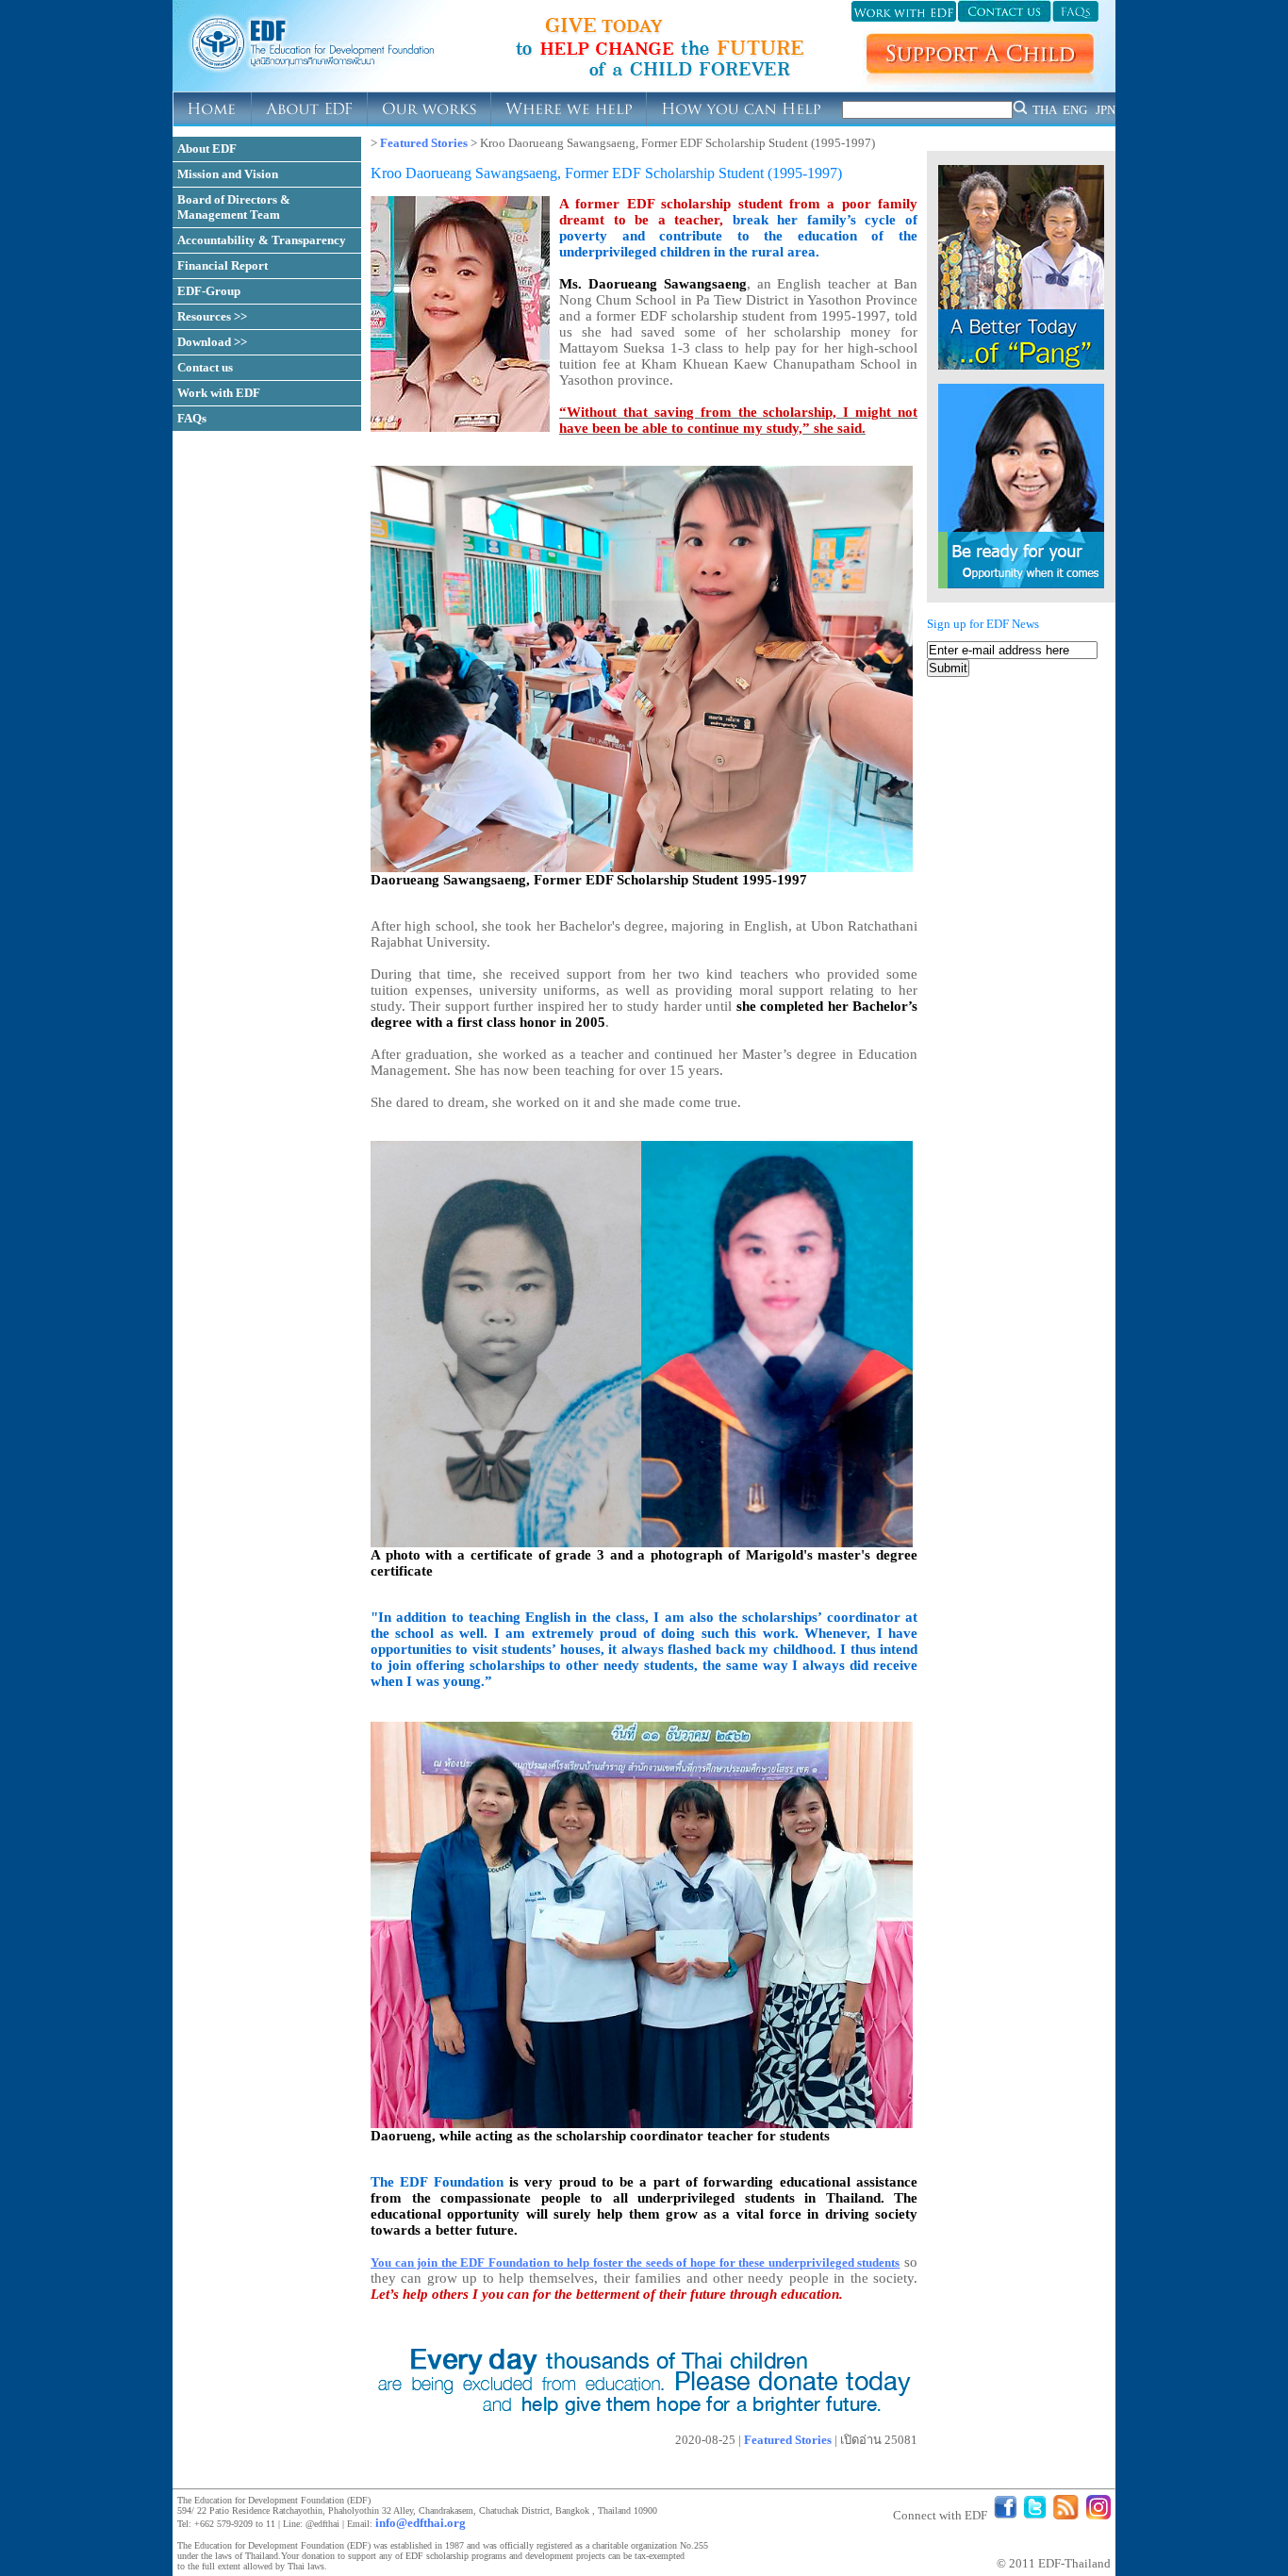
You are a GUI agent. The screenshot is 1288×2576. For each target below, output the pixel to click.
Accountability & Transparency (262, 240)
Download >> (212, 342)
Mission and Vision (228, 174)
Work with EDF (219, 393)
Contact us (205, 367)
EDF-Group (209, 291)
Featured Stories (424, 143)
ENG (1075, 110)
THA (1045, 110)
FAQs (192, 418)
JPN (1106, 110)
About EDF (207, 149)
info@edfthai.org (421, 2523)
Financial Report (223, 265)
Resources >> (212, 316)
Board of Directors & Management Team (234, 207)
